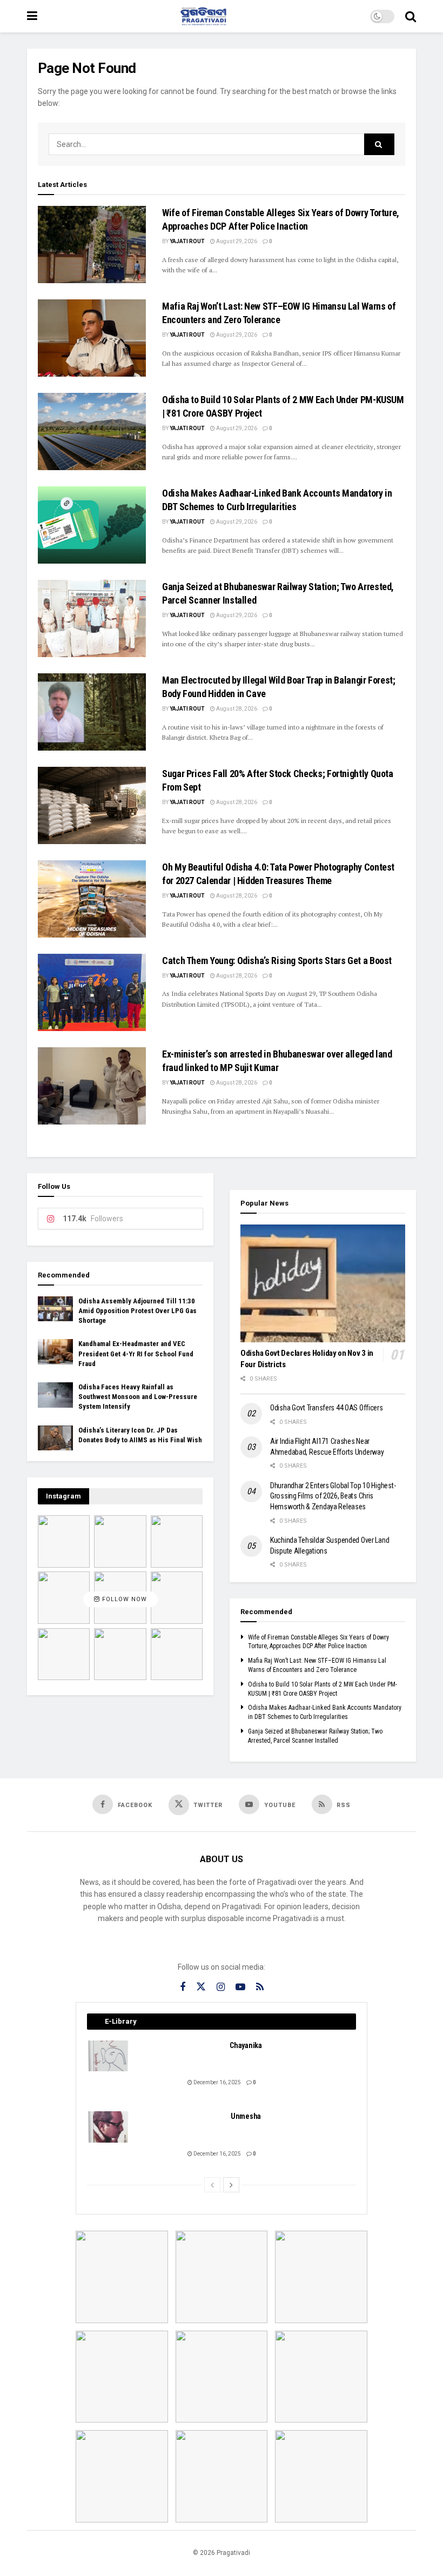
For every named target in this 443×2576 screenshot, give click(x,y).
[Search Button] (411, 16)
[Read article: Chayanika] (109, 2056)
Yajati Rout (187, 241)
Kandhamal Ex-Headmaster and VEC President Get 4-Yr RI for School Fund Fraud (136, 1353)
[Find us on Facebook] (183, 1987)
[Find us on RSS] (260, 1987)
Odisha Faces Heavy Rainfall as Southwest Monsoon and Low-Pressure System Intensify (138, 1397)
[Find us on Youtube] (240, 1987)
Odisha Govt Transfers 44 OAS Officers (327, 1408)
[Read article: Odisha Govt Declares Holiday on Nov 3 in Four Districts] (323, 1283)
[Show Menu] (32, 16)
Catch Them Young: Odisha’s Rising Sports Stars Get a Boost (277, 961)
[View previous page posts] (212, 2185)
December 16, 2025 (217, 2082)
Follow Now (123, 1600)
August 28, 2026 (236, 709)
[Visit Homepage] (204, 16)
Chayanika (246, 2045)
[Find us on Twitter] (201, 1987)
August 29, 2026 (236, 241)
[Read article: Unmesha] (109, 2127)
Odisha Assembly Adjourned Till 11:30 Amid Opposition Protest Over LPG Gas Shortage (137, 1311)
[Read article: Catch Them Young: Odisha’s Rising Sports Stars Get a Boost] (92, 992)
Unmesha (246, 2116)
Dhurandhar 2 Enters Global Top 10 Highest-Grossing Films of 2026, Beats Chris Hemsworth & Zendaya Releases (333, 1496)
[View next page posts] (231, 2185)
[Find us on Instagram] (221, 1987)
